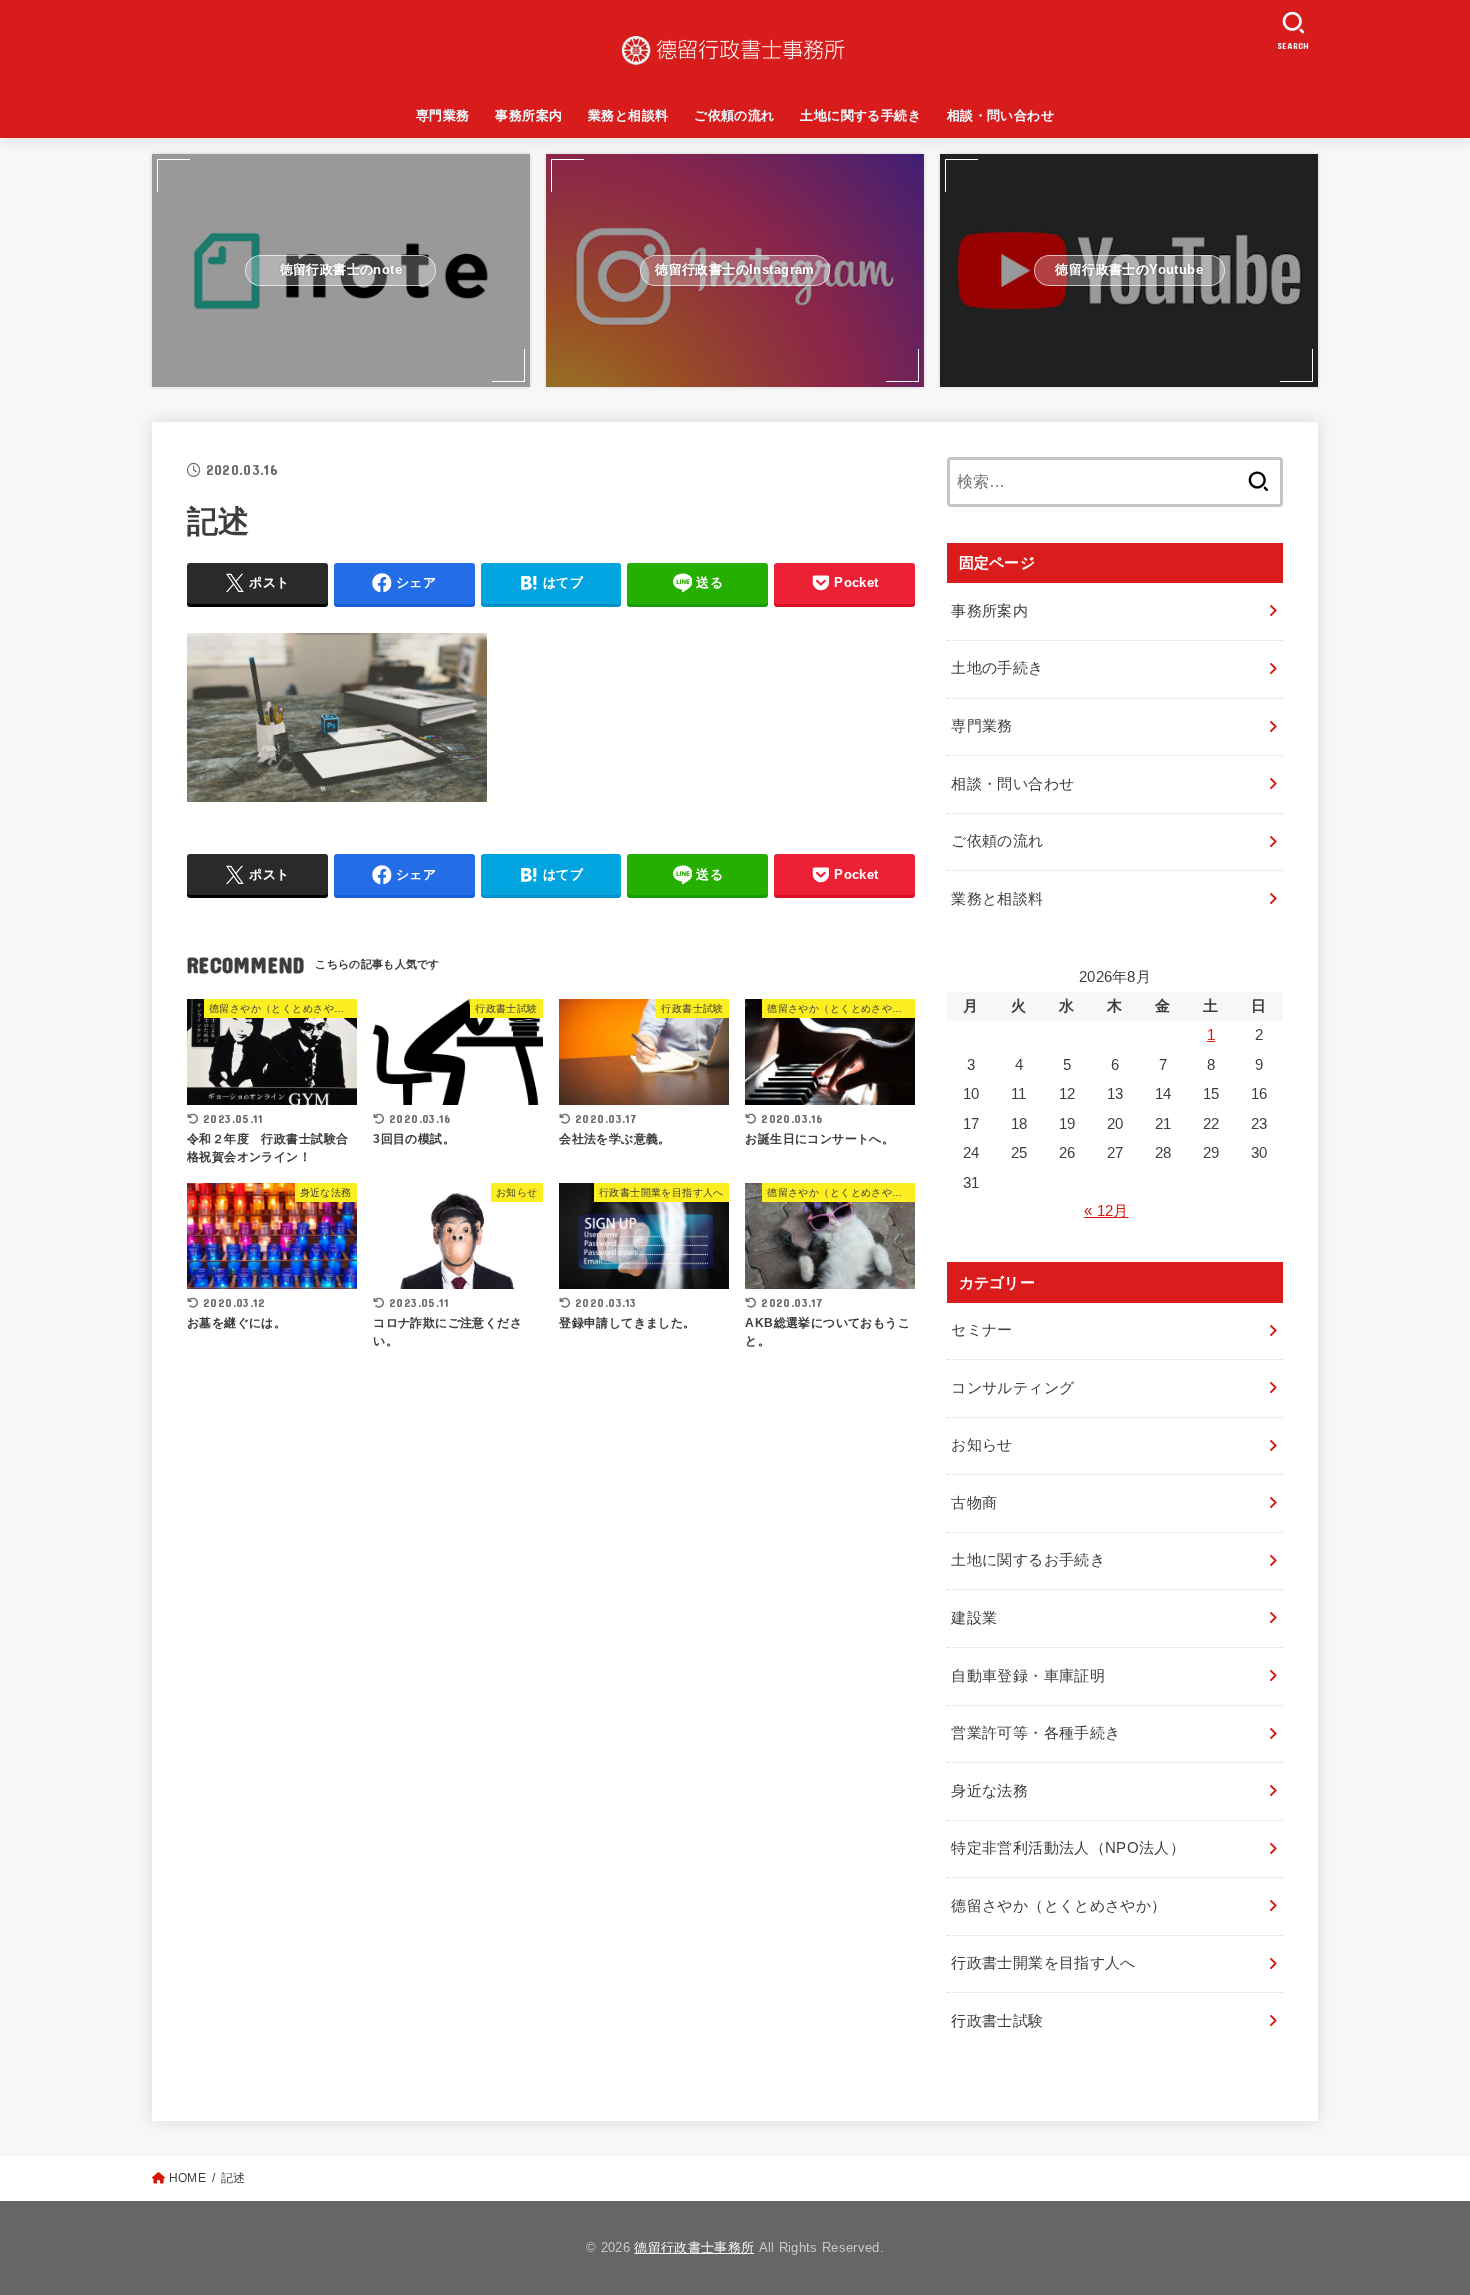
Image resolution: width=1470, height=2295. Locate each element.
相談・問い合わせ (1000, 115)
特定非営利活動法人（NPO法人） (1068, 1848)
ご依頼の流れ (734, 115)
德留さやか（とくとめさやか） (1058, 1906)
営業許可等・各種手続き (1035, 1733)
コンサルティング (1012, 1388)
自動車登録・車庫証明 (1028, 1676)
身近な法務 (989, 1791)
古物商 (974, 1503)
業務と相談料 (628, 115)
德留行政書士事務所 (694, 2247)
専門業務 (443, 115)
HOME (187, 2178)
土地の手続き (997, 668)
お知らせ (981, 1445)
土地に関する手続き (860, 115)
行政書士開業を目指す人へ (1043, 1963)
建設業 (974, 1618)
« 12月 (1106, 1211)
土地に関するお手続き (1028, 1560)
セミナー (981, 1330)
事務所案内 (528, 115)
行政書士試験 (997, 2021)
